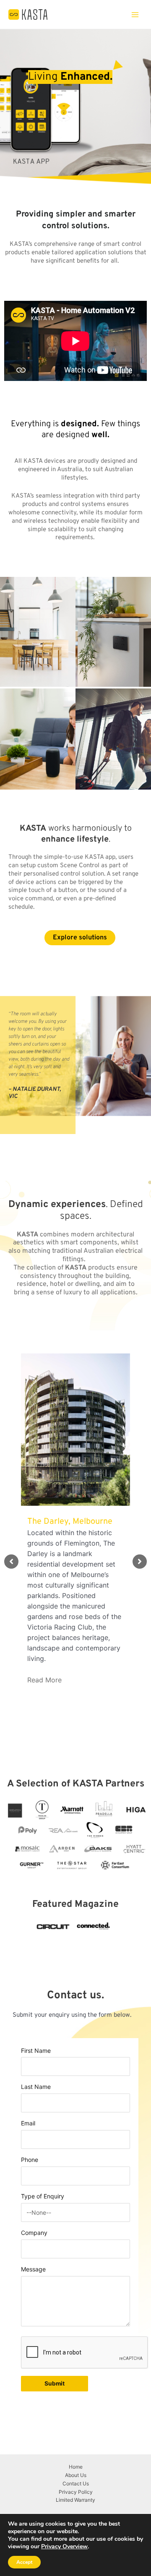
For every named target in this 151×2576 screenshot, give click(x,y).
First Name (36, 2051)
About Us (76, 2475)
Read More (44, 1680)
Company (34, 2233)
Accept (24, 2562)
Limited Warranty (75, 2500)
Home (76, 2467)
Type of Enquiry (43, 2196)
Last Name (36, 2087)
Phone (30, 2160)
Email (28, 2123)
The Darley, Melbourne (70, 1522)
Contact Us (76, 2483)
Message (33, 2269)
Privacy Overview (64, 2547)
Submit (55, 2383)
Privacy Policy (76, 2492)
